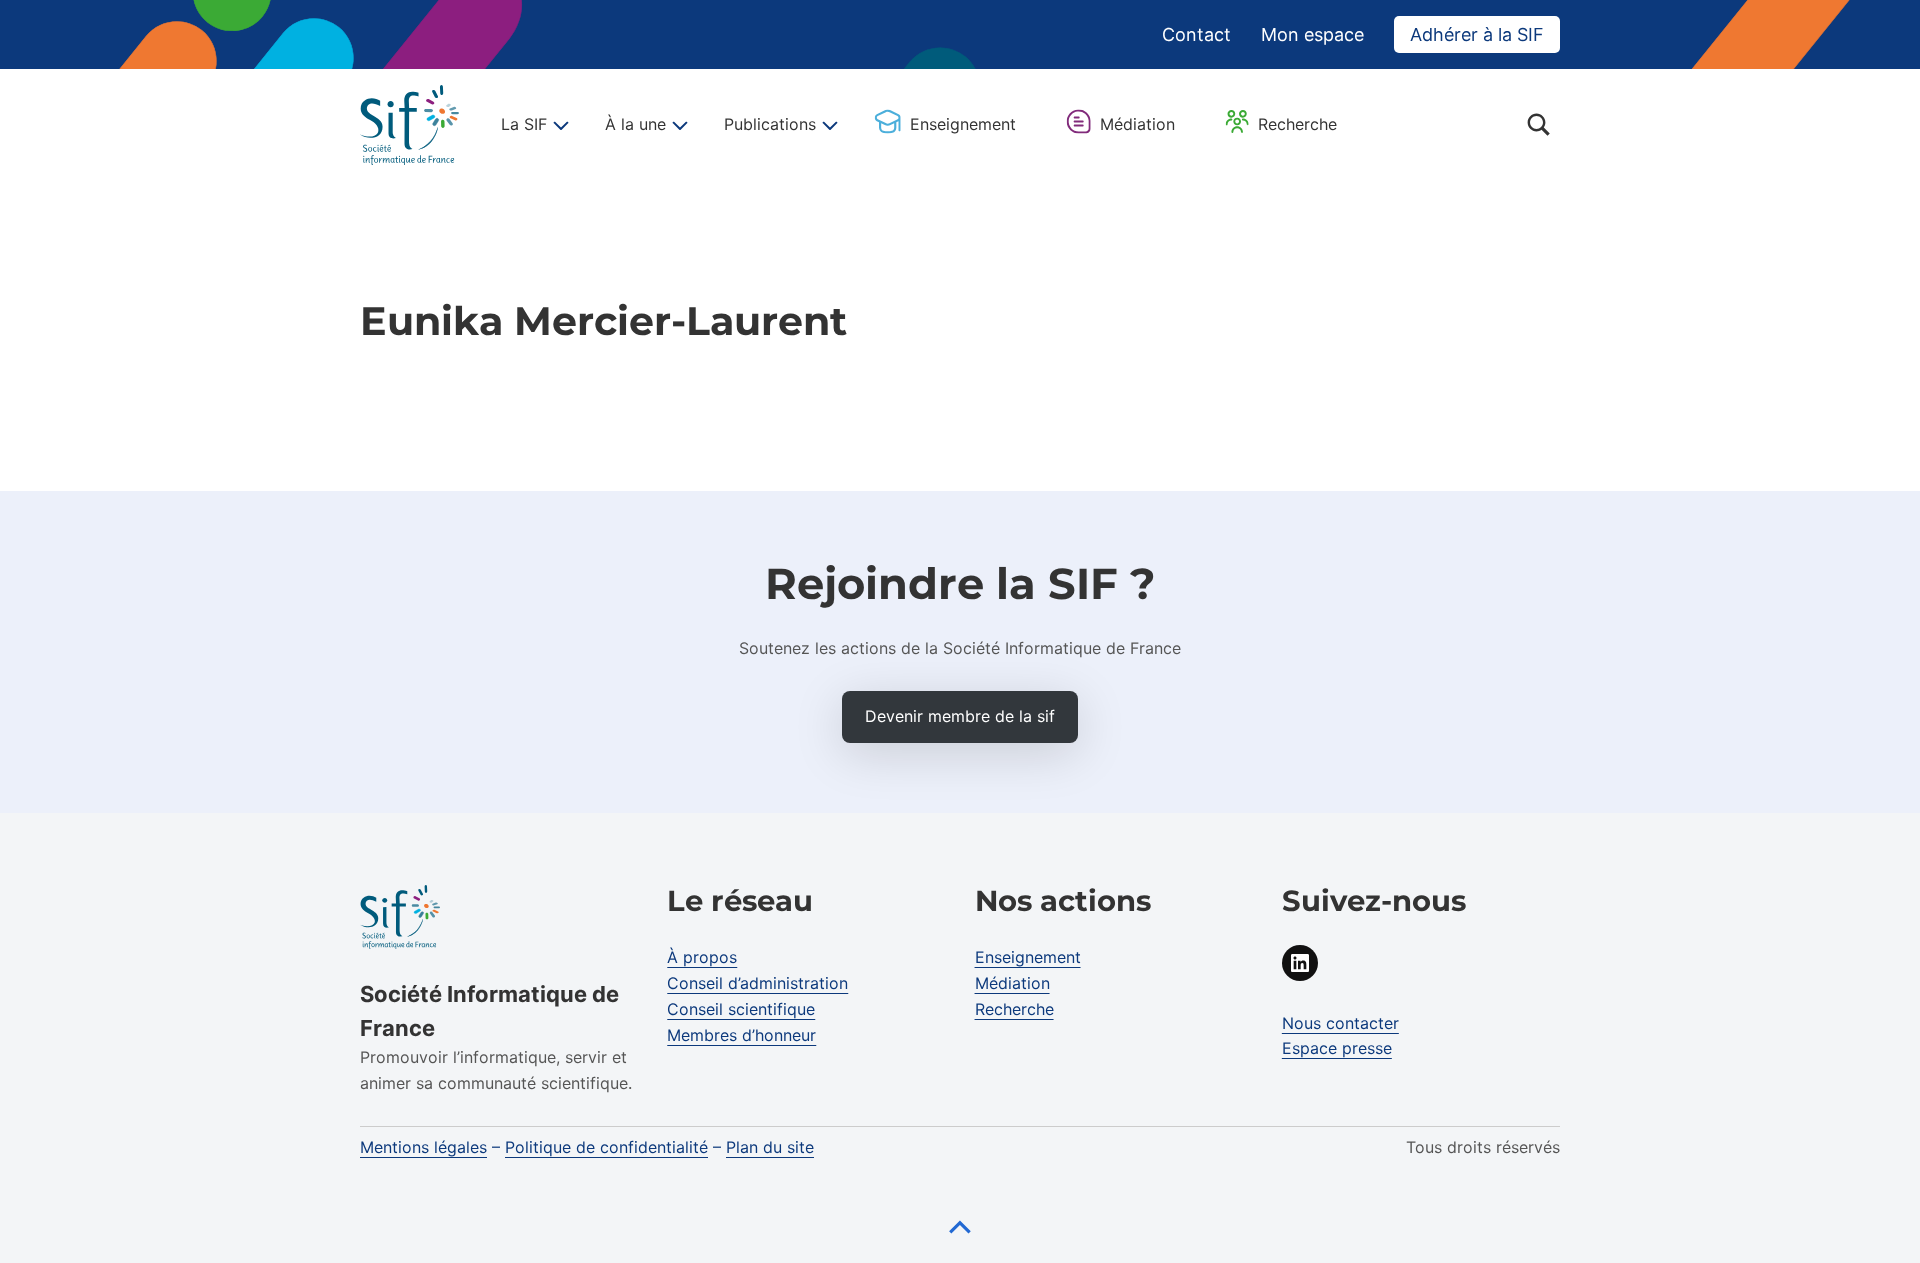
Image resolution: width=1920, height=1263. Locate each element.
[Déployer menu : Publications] (827, 125)
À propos (702, 957)
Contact (1196, 34)
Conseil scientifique (741, 1009)
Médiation (1137, 124)
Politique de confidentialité (606, 1147)
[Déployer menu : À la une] (677, 125)
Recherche (1297, 124)
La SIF (524, 124)
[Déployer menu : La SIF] (558, 125)
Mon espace (1312, 34)
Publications (770, 124)
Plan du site (770, 1147)
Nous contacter (1340, 1023)
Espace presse (1337, 1048)
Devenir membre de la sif (960, 716)
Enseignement (963, 124)
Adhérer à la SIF (1477, 34)
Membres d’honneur (741, 1035)
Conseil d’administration (757, 983)
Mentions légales (423, 1147)
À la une (635, 124)
